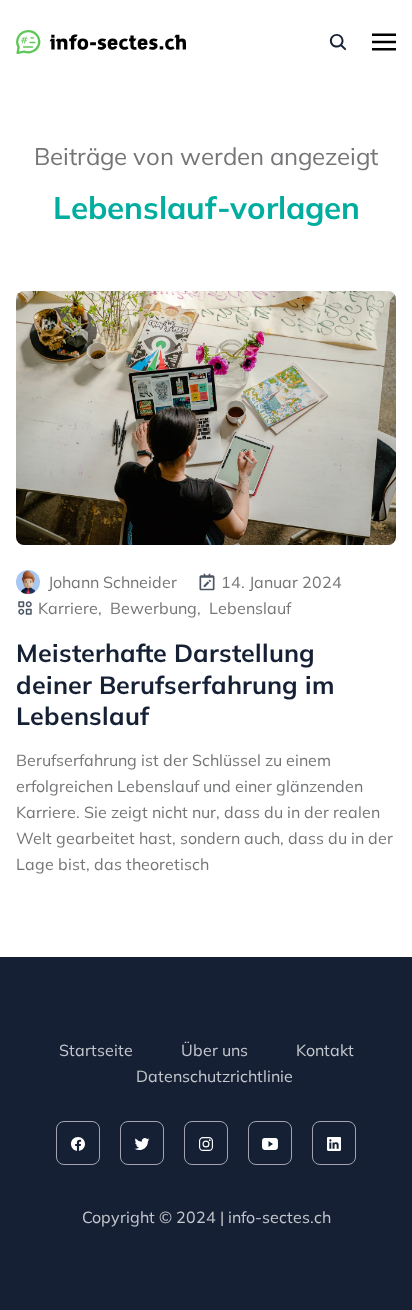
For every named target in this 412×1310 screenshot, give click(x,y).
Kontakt (325, 1050)
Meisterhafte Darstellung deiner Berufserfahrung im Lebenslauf (175, 684)
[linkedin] (334, 1143)
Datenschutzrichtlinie (214, 1076)
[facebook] (78, 1143)
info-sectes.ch (279, 1217)
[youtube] (270, 1143)
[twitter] (142, 1143)
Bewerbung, (155, 608)
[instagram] (206, 1143)
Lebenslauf (250, 608)
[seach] (338, 42)
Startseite (96, 1050)
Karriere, (70, 608)
